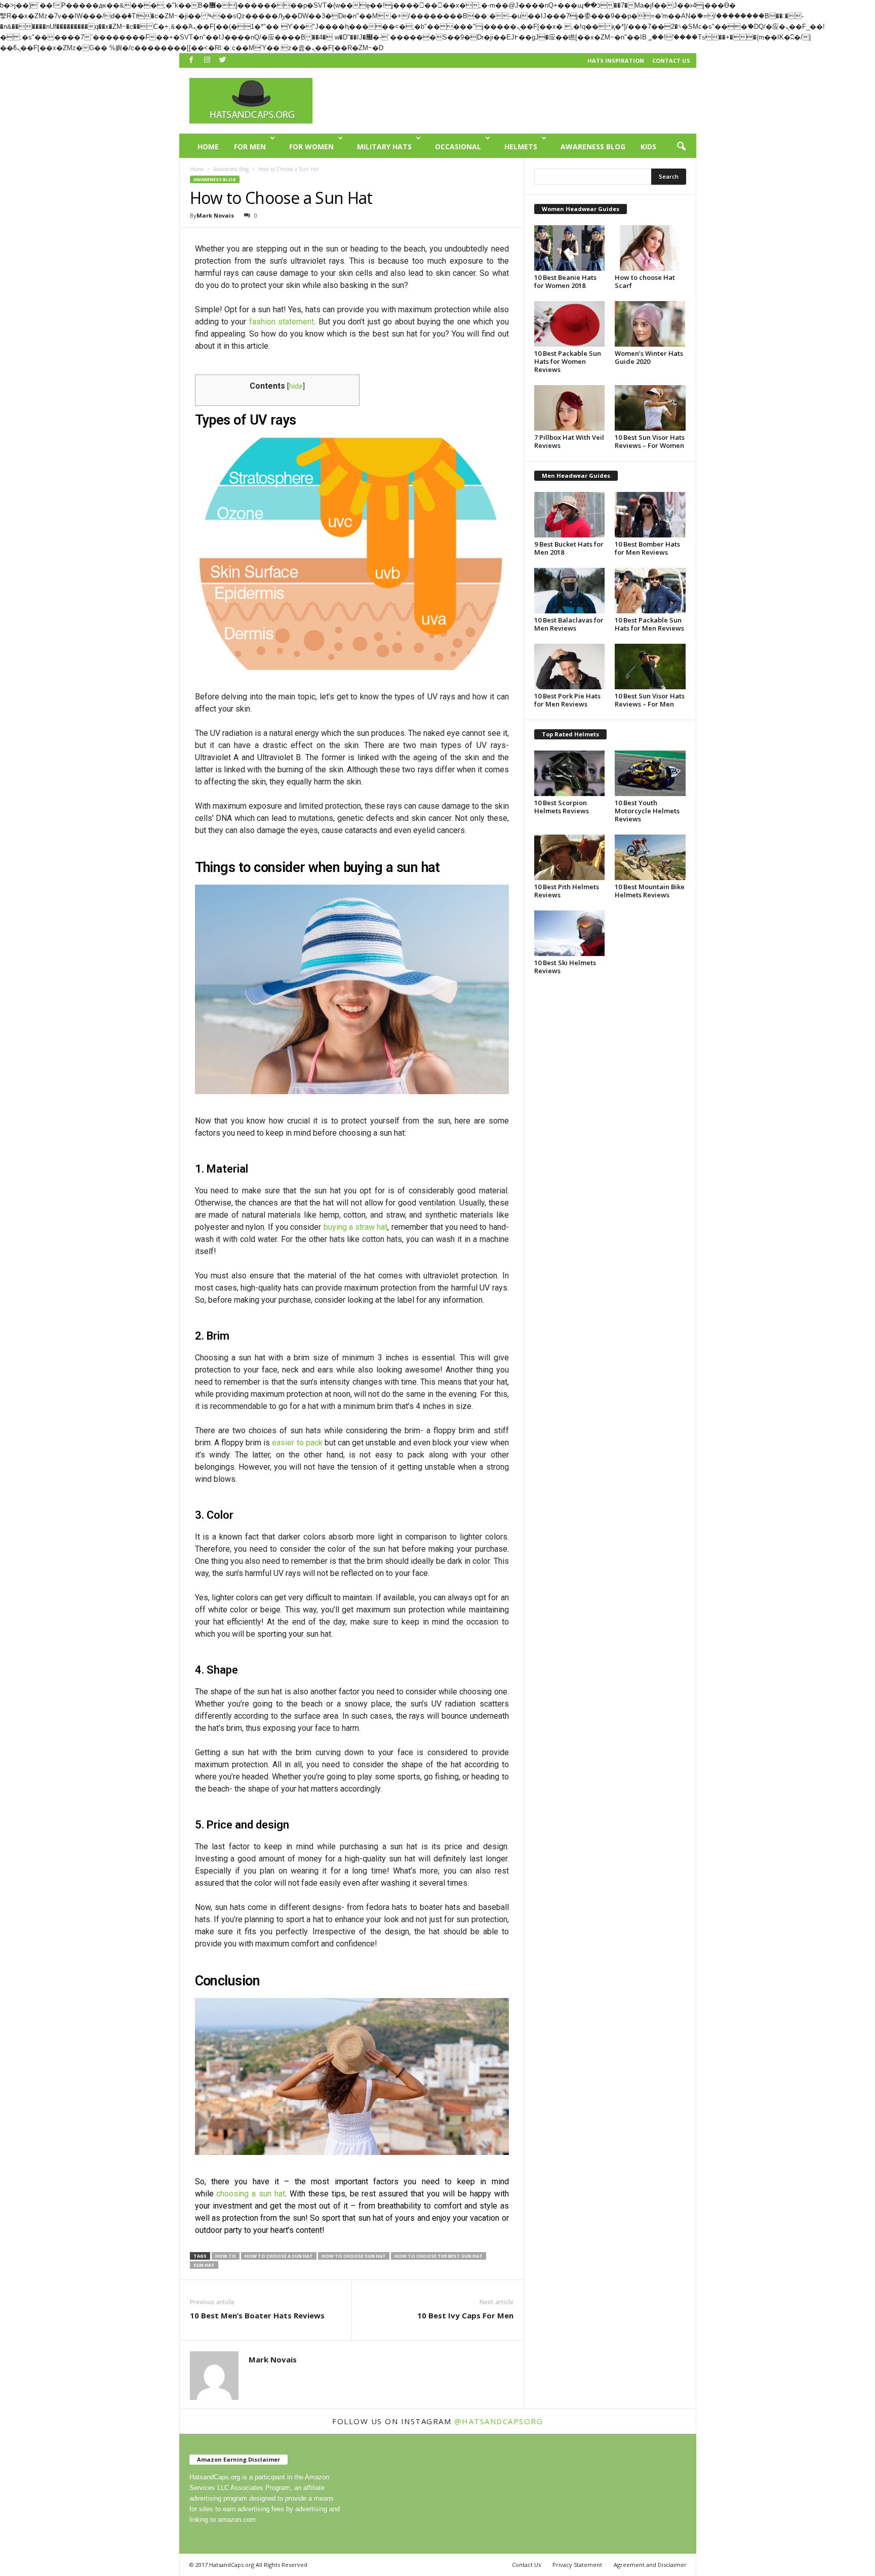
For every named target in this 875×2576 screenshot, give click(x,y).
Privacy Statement (577, 2565)
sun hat (204, 2265)
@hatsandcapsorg (499, 2421)
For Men (250, 147)
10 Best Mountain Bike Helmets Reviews (650, 891)
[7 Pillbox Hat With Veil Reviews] (570, 408)
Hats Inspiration (616, 60)
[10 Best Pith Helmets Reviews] (570, 857)
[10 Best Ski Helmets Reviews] (570, 933)
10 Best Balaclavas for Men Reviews (569, 624)
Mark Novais (215, 215)
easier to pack (297, 1443)
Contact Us (671, 60)
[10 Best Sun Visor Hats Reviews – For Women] (650, 408)
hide (296, 386)
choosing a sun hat (251, 2194)
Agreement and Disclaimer (650, 2565)
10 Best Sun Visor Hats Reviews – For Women (650, 441)
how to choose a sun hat (279, 2256)
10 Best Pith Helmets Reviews (567, 891)
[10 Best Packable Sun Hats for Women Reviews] (570, 324)
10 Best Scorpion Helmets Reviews (562, 807)
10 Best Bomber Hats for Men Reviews (647, 548)
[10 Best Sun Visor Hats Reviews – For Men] (650, 667)
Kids (648, 147)
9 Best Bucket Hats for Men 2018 (569, 548)
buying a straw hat (356, 1227)
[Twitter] (223, 60)
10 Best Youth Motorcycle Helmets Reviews (647, 811)
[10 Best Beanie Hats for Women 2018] (570, 248)
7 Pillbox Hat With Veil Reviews (569, 441)
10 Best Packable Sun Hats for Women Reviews (568, 361)
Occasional (458, 147)
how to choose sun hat (354, 2256)
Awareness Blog (593, 147)
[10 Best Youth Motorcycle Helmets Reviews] (650, 773)
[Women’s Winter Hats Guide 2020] (650, 324)
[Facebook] (191, 60)
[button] (681, 147)
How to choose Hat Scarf (645, 281)
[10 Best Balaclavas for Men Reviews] (570, 591)
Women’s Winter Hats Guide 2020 (649, 357)
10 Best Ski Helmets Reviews (565, 967)
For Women (311, 147)
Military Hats (384, 147)
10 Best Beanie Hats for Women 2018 (565, 281)
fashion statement (282, 322)
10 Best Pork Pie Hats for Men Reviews (567, 700)
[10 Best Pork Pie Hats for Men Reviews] (570, 667)
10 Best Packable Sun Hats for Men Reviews (649, 624)
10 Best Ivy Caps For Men (465, 2315)
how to (226, 2256)
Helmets (521, 147)
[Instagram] (207, 60)
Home (208, 147)
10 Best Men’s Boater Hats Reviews (257, 2315)
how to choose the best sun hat (439, 2256)
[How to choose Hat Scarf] (650, 248)
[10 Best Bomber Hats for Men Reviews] (650, 515)
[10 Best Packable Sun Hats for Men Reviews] (650, 591)
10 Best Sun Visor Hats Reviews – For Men (650, 700)
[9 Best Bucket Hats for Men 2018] (570, 515)
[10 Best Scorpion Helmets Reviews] (570, 773)
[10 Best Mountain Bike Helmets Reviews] (650, 857)
